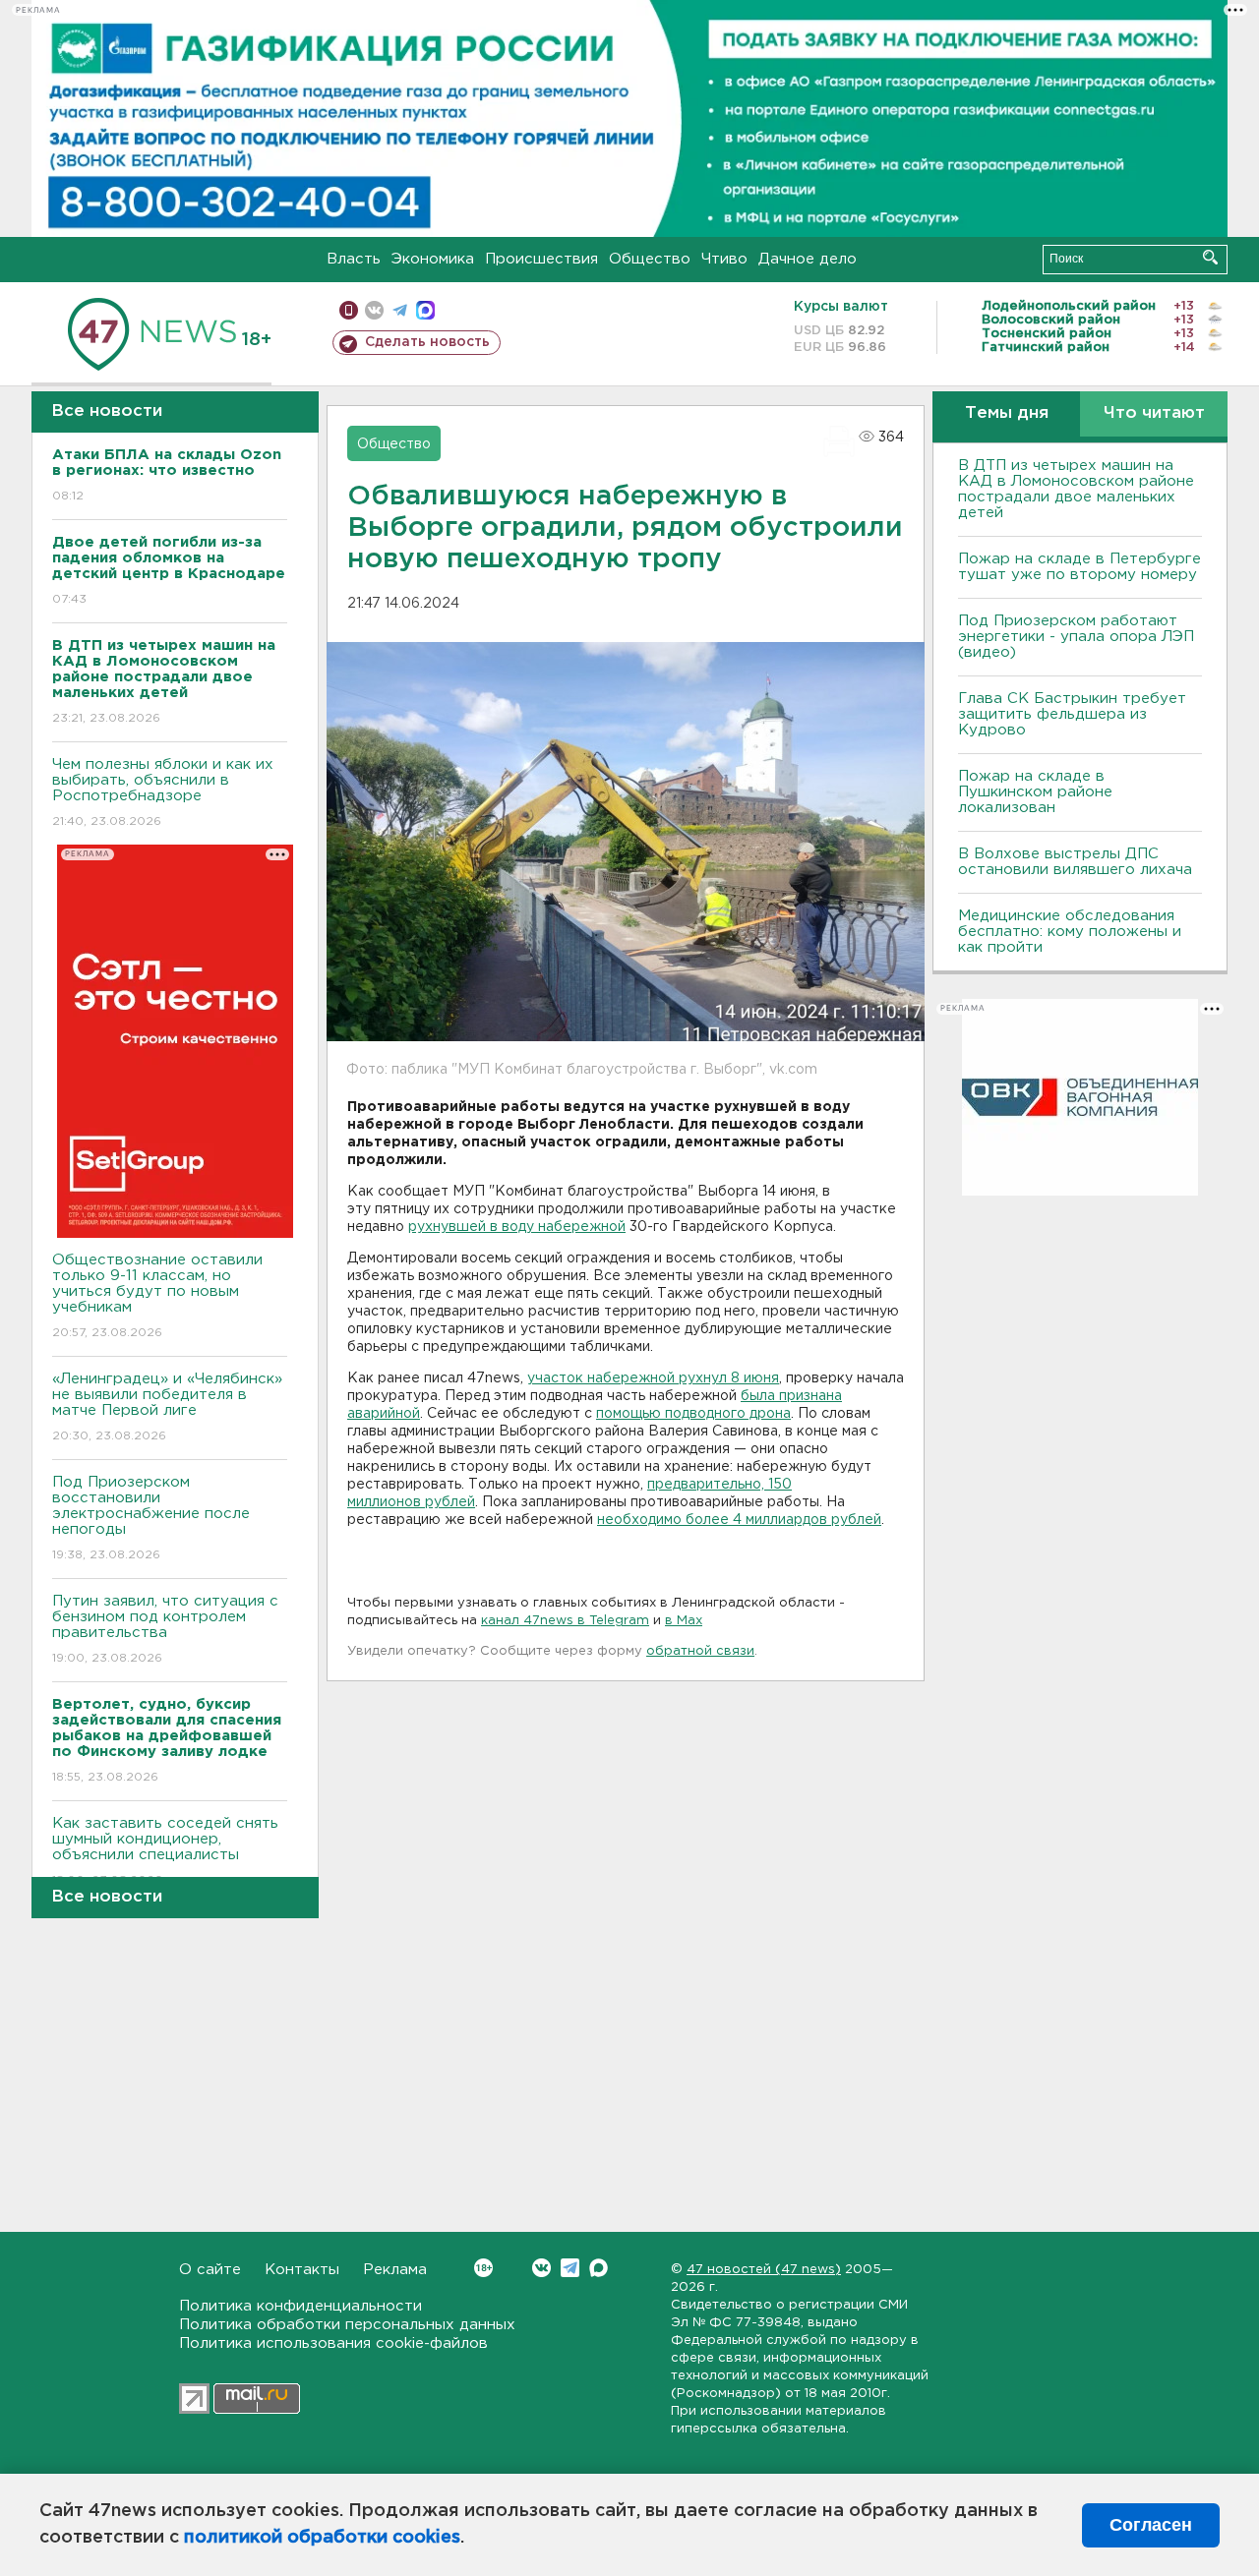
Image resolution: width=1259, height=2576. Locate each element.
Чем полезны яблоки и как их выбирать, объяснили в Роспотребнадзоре (163, 792)
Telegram (570, 2268)
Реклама (395, 2270)
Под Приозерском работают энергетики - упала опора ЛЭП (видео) (1076, 637)
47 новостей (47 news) (764, 2270)
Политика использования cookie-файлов (333, 2343)
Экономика (433, 259)
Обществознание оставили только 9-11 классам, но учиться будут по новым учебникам (157, 1296)
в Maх (684, 1621)
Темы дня (1007, 413)
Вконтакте (541, 2268)
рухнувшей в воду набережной (517, 1227)
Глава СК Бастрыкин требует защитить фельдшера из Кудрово (1072, 714)
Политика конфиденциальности (300, 2306)
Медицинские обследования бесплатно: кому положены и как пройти (1070, 932)
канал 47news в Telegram (565, 1621)
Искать (1210, 257)
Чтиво (724, 259)
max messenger (425, 310)
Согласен (1151, 2525)
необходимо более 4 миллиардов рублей (739, 1520)
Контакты (302, 2270)
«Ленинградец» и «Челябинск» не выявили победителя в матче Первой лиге (167, 1407)
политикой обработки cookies (322, 2538)
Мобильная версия (349, 310)
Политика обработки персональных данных (347, 2325)
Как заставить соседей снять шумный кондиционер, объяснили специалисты (165, 1851)
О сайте (210, 2270)
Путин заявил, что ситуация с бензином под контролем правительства (165, 1629)
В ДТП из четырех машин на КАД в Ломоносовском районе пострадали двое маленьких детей (1076, 489)
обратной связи (700, 1651)
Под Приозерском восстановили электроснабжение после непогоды (151, 1518)
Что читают (1154, 413)
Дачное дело (808, 259)
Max (599, 2268)
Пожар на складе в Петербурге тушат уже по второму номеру (1079, 567)
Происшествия (541, 259)
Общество (650, 259)
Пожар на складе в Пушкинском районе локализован (1035, 792)
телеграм (400, 310)
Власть (354, 259)
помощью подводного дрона (693, 1414)
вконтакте (374, 310)
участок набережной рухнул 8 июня (653, 1378)
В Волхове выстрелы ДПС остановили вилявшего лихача (1075, 862)
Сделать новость (427, 342)
